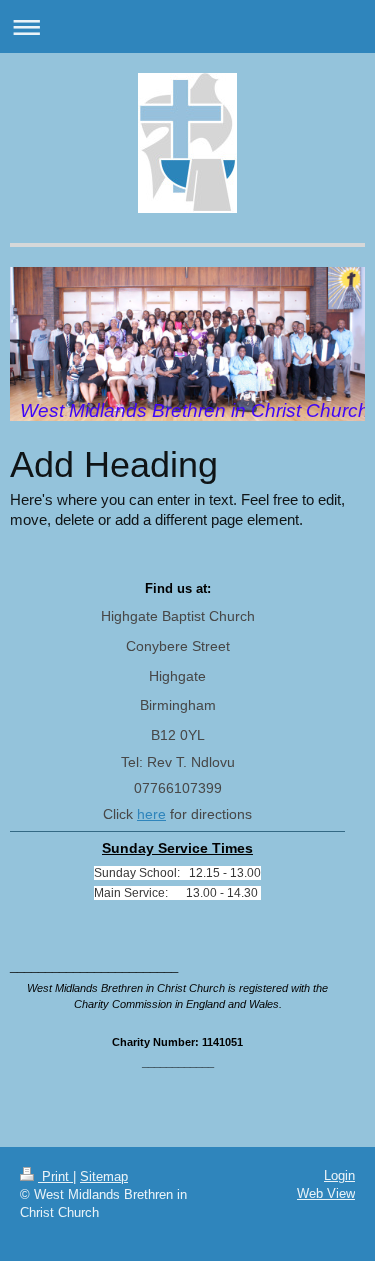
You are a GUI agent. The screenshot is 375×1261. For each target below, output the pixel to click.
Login (339, 1175)
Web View (326, 1193)
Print (55, 1176)
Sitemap (104, 1176)
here (151, 814)
